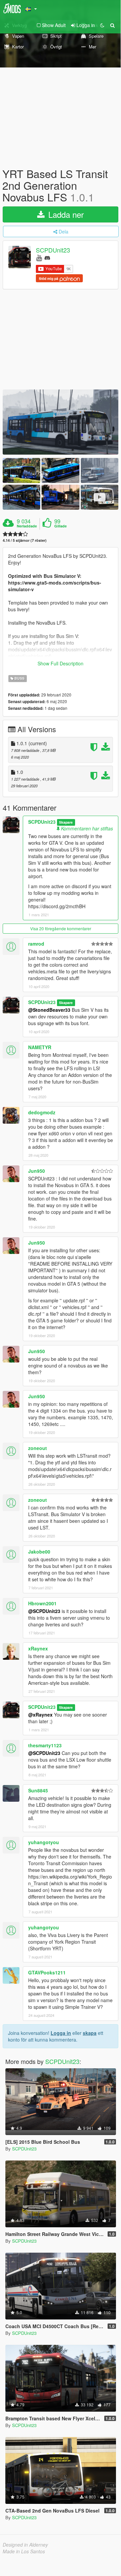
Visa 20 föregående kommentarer (61, 928)
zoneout (38, 1448)
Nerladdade (27, 526)
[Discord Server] (47, 257)
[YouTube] (39, 257)
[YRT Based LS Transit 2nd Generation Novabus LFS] (60, 422)
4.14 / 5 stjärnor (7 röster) (25, 540)
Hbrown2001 (42, 1603)
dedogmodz (42, 1112)
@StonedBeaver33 (49, 1010)
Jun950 (37, 1171)
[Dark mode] (102, 25)
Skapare (66, 822)
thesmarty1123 (45, 1745)
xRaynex (38, 1648)
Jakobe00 (39, 1552)
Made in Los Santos (24, 2551)
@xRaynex (40, 1715)
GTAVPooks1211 (47, 1972)
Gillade (60, 526)
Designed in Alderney (25, 2545)
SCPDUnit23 (53, 250)
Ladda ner (65, 214)
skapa (90, 2033)
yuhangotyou (44, 1842)
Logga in (61, 2033)
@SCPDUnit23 (44, 1611)
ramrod (36, 944)
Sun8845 (38, 1790)
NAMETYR (40, 1047)
